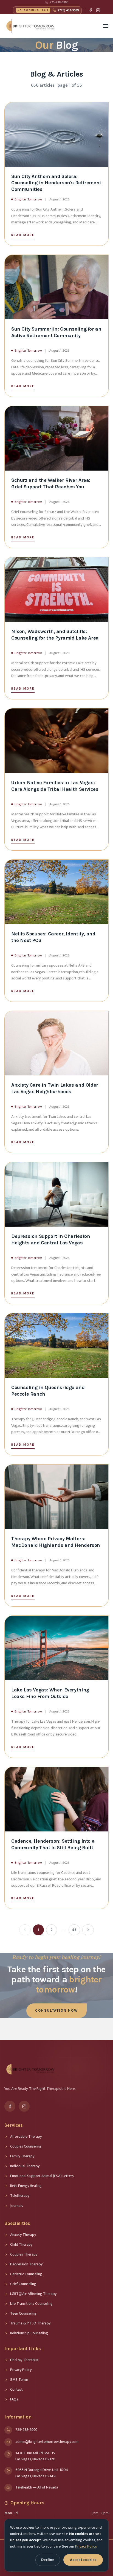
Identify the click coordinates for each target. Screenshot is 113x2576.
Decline (48, 2560)
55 (74, 1930)
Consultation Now (56, 2010)
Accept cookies (83, 2560)
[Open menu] (106, 26)
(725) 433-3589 (49, 10)
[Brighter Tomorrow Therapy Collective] (30, 26)
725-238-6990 (59, 2)
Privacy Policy (86, 2546)
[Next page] (88, 1930)
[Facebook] (91, 10)
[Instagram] (98, 10)
